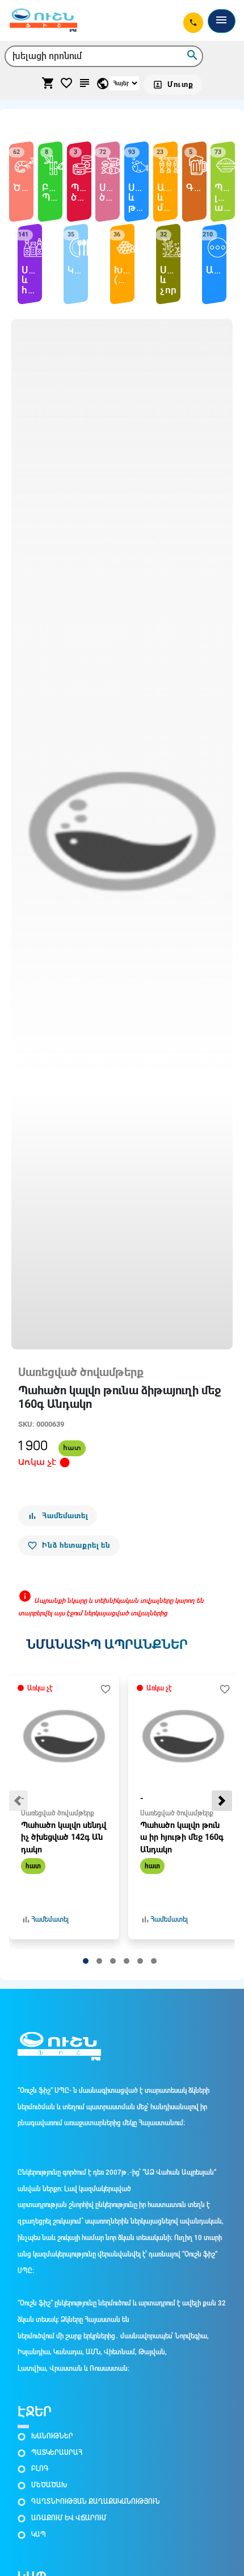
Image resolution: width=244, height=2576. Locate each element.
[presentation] (18, 1801)
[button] (86, 1961)
